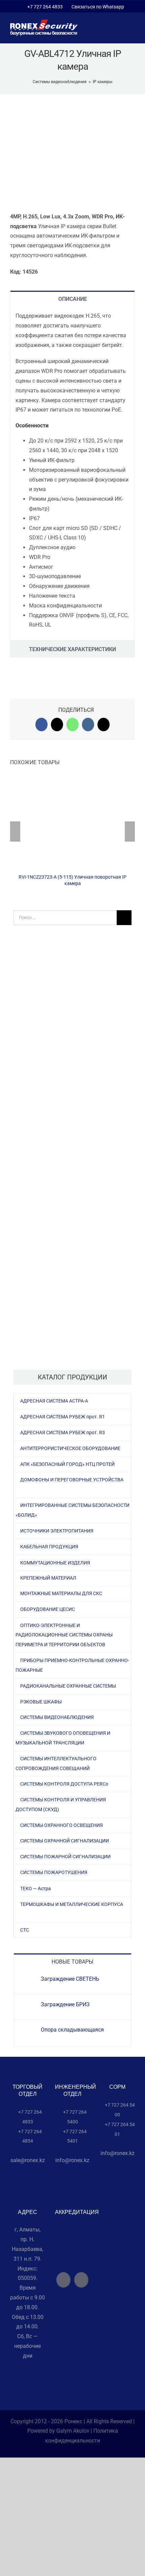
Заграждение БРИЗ (65, 2004)
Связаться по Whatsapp (97, 7)
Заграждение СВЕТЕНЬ (70, 1979)
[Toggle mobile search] (120, 30)
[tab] (72, 299)
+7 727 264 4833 (45, 7)
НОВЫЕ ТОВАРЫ (72, 1962)
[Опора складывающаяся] (28, 2031)
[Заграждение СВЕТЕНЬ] (28, 1980)
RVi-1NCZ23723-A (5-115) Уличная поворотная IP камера (73, 823)
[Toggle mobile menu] (132, 30)
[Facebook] (63, 2280)
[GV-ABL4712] (72, 153)
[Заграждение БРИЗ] (28, 2006)
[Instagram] (81, 2280)
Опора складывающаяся (72, 2030)
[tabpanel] (72, 473)
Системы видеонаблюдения (60, 82)
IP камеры (103, 82)
